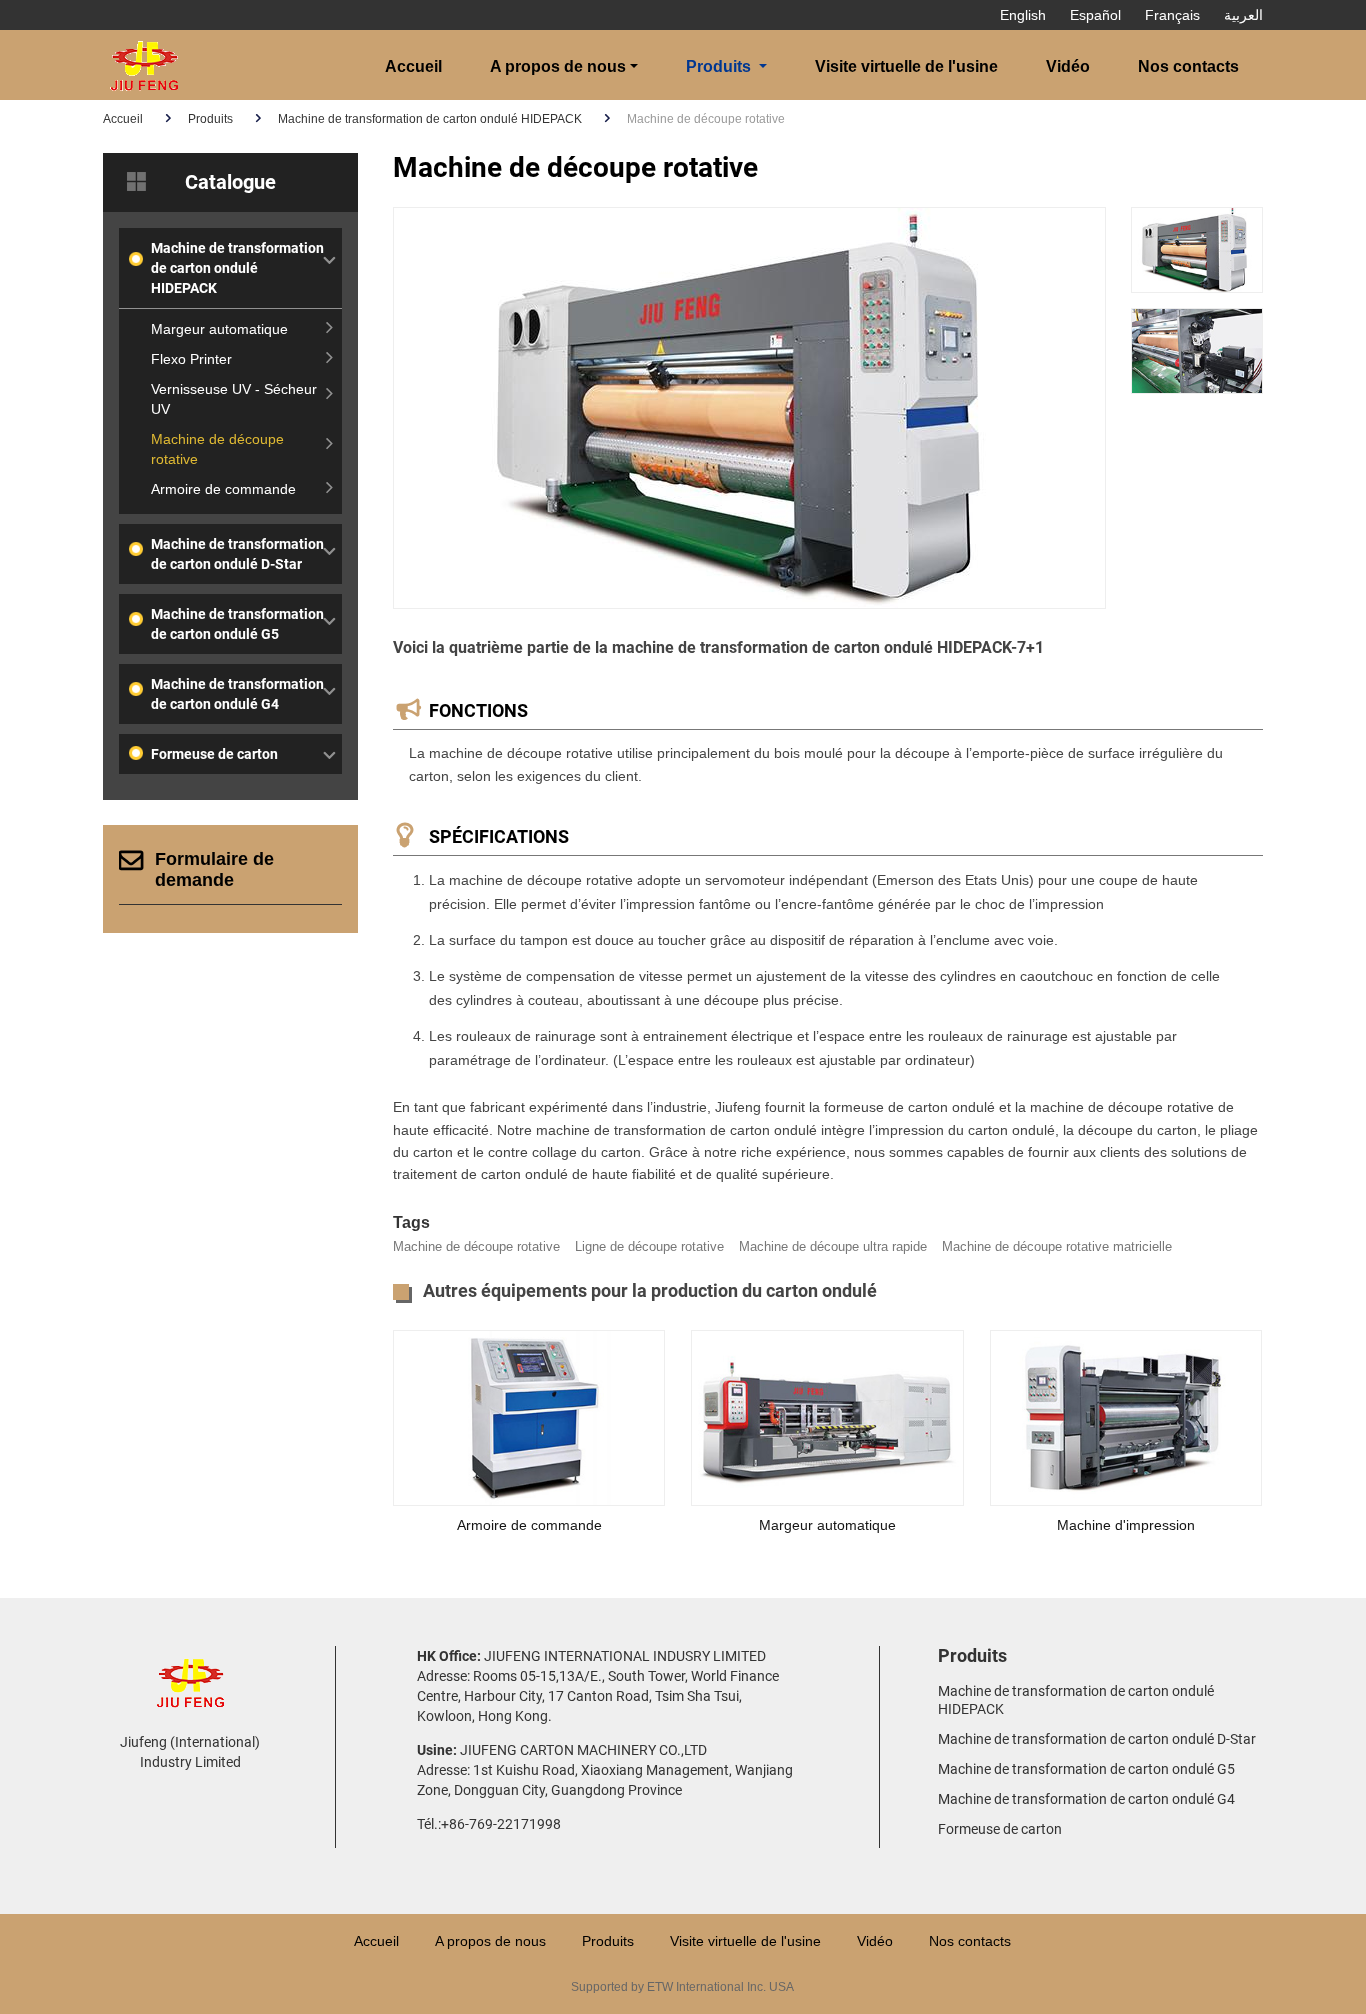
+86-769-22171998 (501, 1824)
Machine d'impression (1126, 1525)
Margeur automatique (827, 1525)
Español (1095, 15)
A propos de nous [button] (558, 66)
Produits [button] (718, 66)
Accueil (413, 66)
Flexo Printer (191, 359)
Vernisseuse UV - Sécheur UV (234, 399)
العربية (1243, 15)
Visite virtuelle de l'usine (906, 66)
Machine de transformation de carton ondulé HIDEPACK (430, 119)
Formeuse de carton (214, 754)
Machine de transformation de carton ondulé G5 (237, 624)
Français (1172, 15)
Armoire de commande (529, 1525)
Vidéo (1068, 66)
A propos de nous (490, 1941)
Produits (210, 119)
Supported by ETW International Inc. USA (682, 1987)
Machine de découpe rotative (217, 449)
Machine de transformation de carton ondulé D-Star (237, 554)
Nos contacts (1188, 66)
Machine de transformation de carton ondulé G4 (237, 694)
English (1023, 15)
